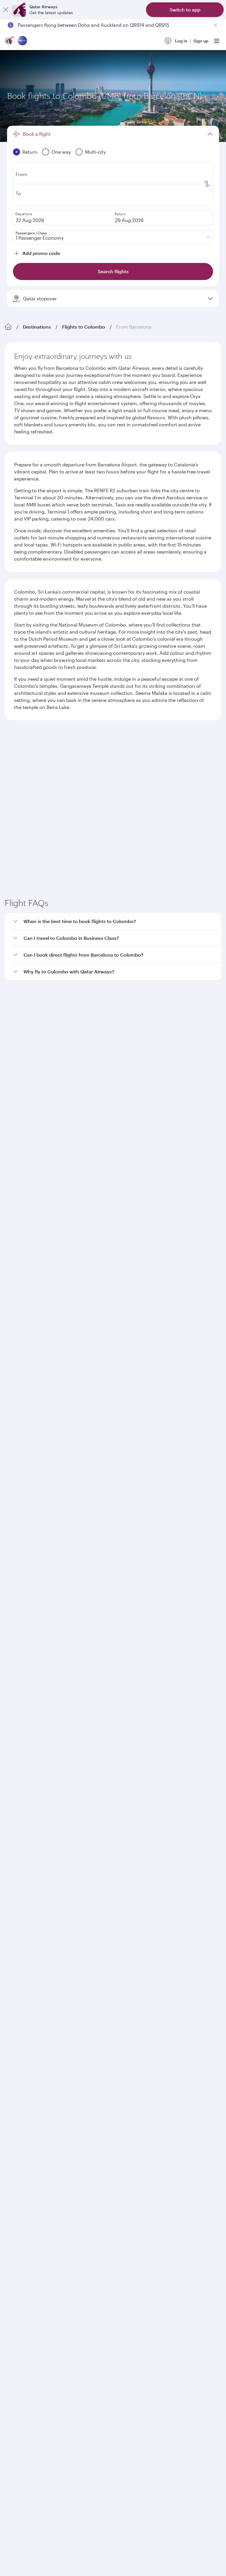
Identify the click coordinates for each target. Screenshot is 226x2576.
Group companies (22, 1606)
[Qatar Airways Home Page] (10, 41)
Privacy (70, 1943)
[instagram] (69, 1763)
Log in (181, 41)
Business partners (22, 1649)
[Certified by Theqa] (31, 1709)
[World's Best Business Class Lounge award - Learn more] (19, 1871)
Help (9, 1670)
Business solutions (23, 1627)
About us (13, 1526)
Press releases (19, 1545)
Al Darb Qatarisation (25, 1564)
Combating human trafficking (146, 1943)
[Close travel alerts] (215, 25)
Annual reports (20, 1573)
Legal (49, 1943)
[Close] (6, 10)
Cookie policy (23, 1943)
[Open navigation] (217, 41)
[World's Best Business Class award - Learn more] (19, 1841)
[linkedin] (41, 1763)
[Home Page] (8, 327)
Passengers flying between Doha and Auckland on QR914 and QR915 (93, 25)
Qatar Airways (18, 1511)
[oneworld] (22, 41)
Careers (13, 1535)
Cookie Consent (25, 1953)
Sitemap (191, 1943)
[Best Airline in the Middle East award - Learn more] (19, 1900)
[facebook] (14, 1763)
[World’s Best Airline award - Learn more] (19, 1812)
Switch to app (185, 10)
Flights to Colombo (84, 327)
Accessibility (97, 1943)
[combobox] (62, 760)
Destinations (37, 327)
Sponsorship (18, 1554)
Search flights (164, 833)
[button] (117, 1020)
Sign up (201, 41)
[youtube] (55, 1763)
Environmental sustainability (33, 1582)
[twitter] (28, 1763)
